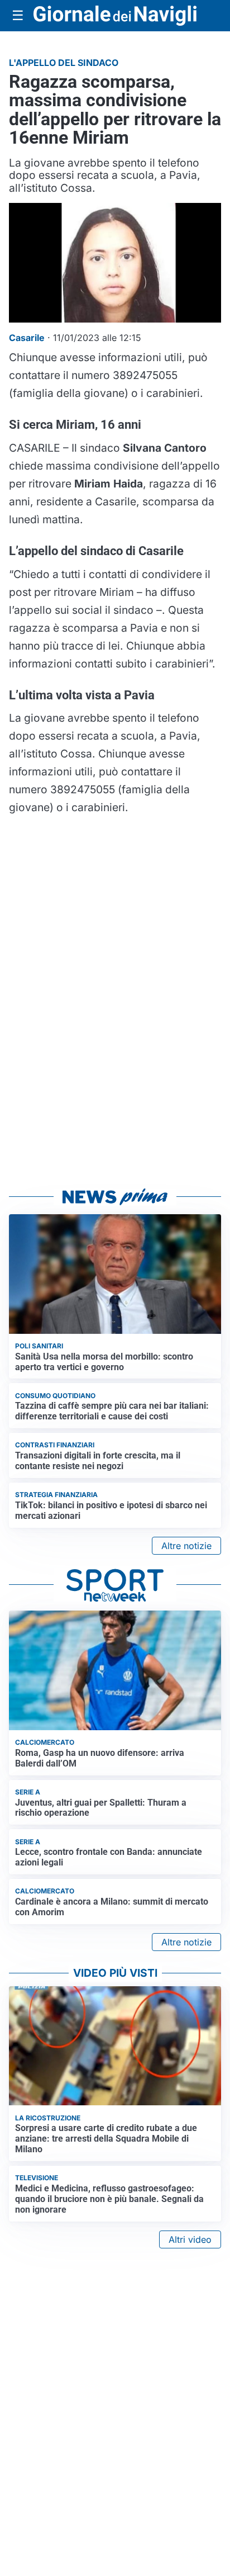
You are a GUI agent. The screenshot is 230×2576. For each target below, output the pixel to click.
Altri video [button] (190, 2239)
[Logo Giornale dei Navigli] (115, 16)
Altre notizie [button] (186, 1546)
